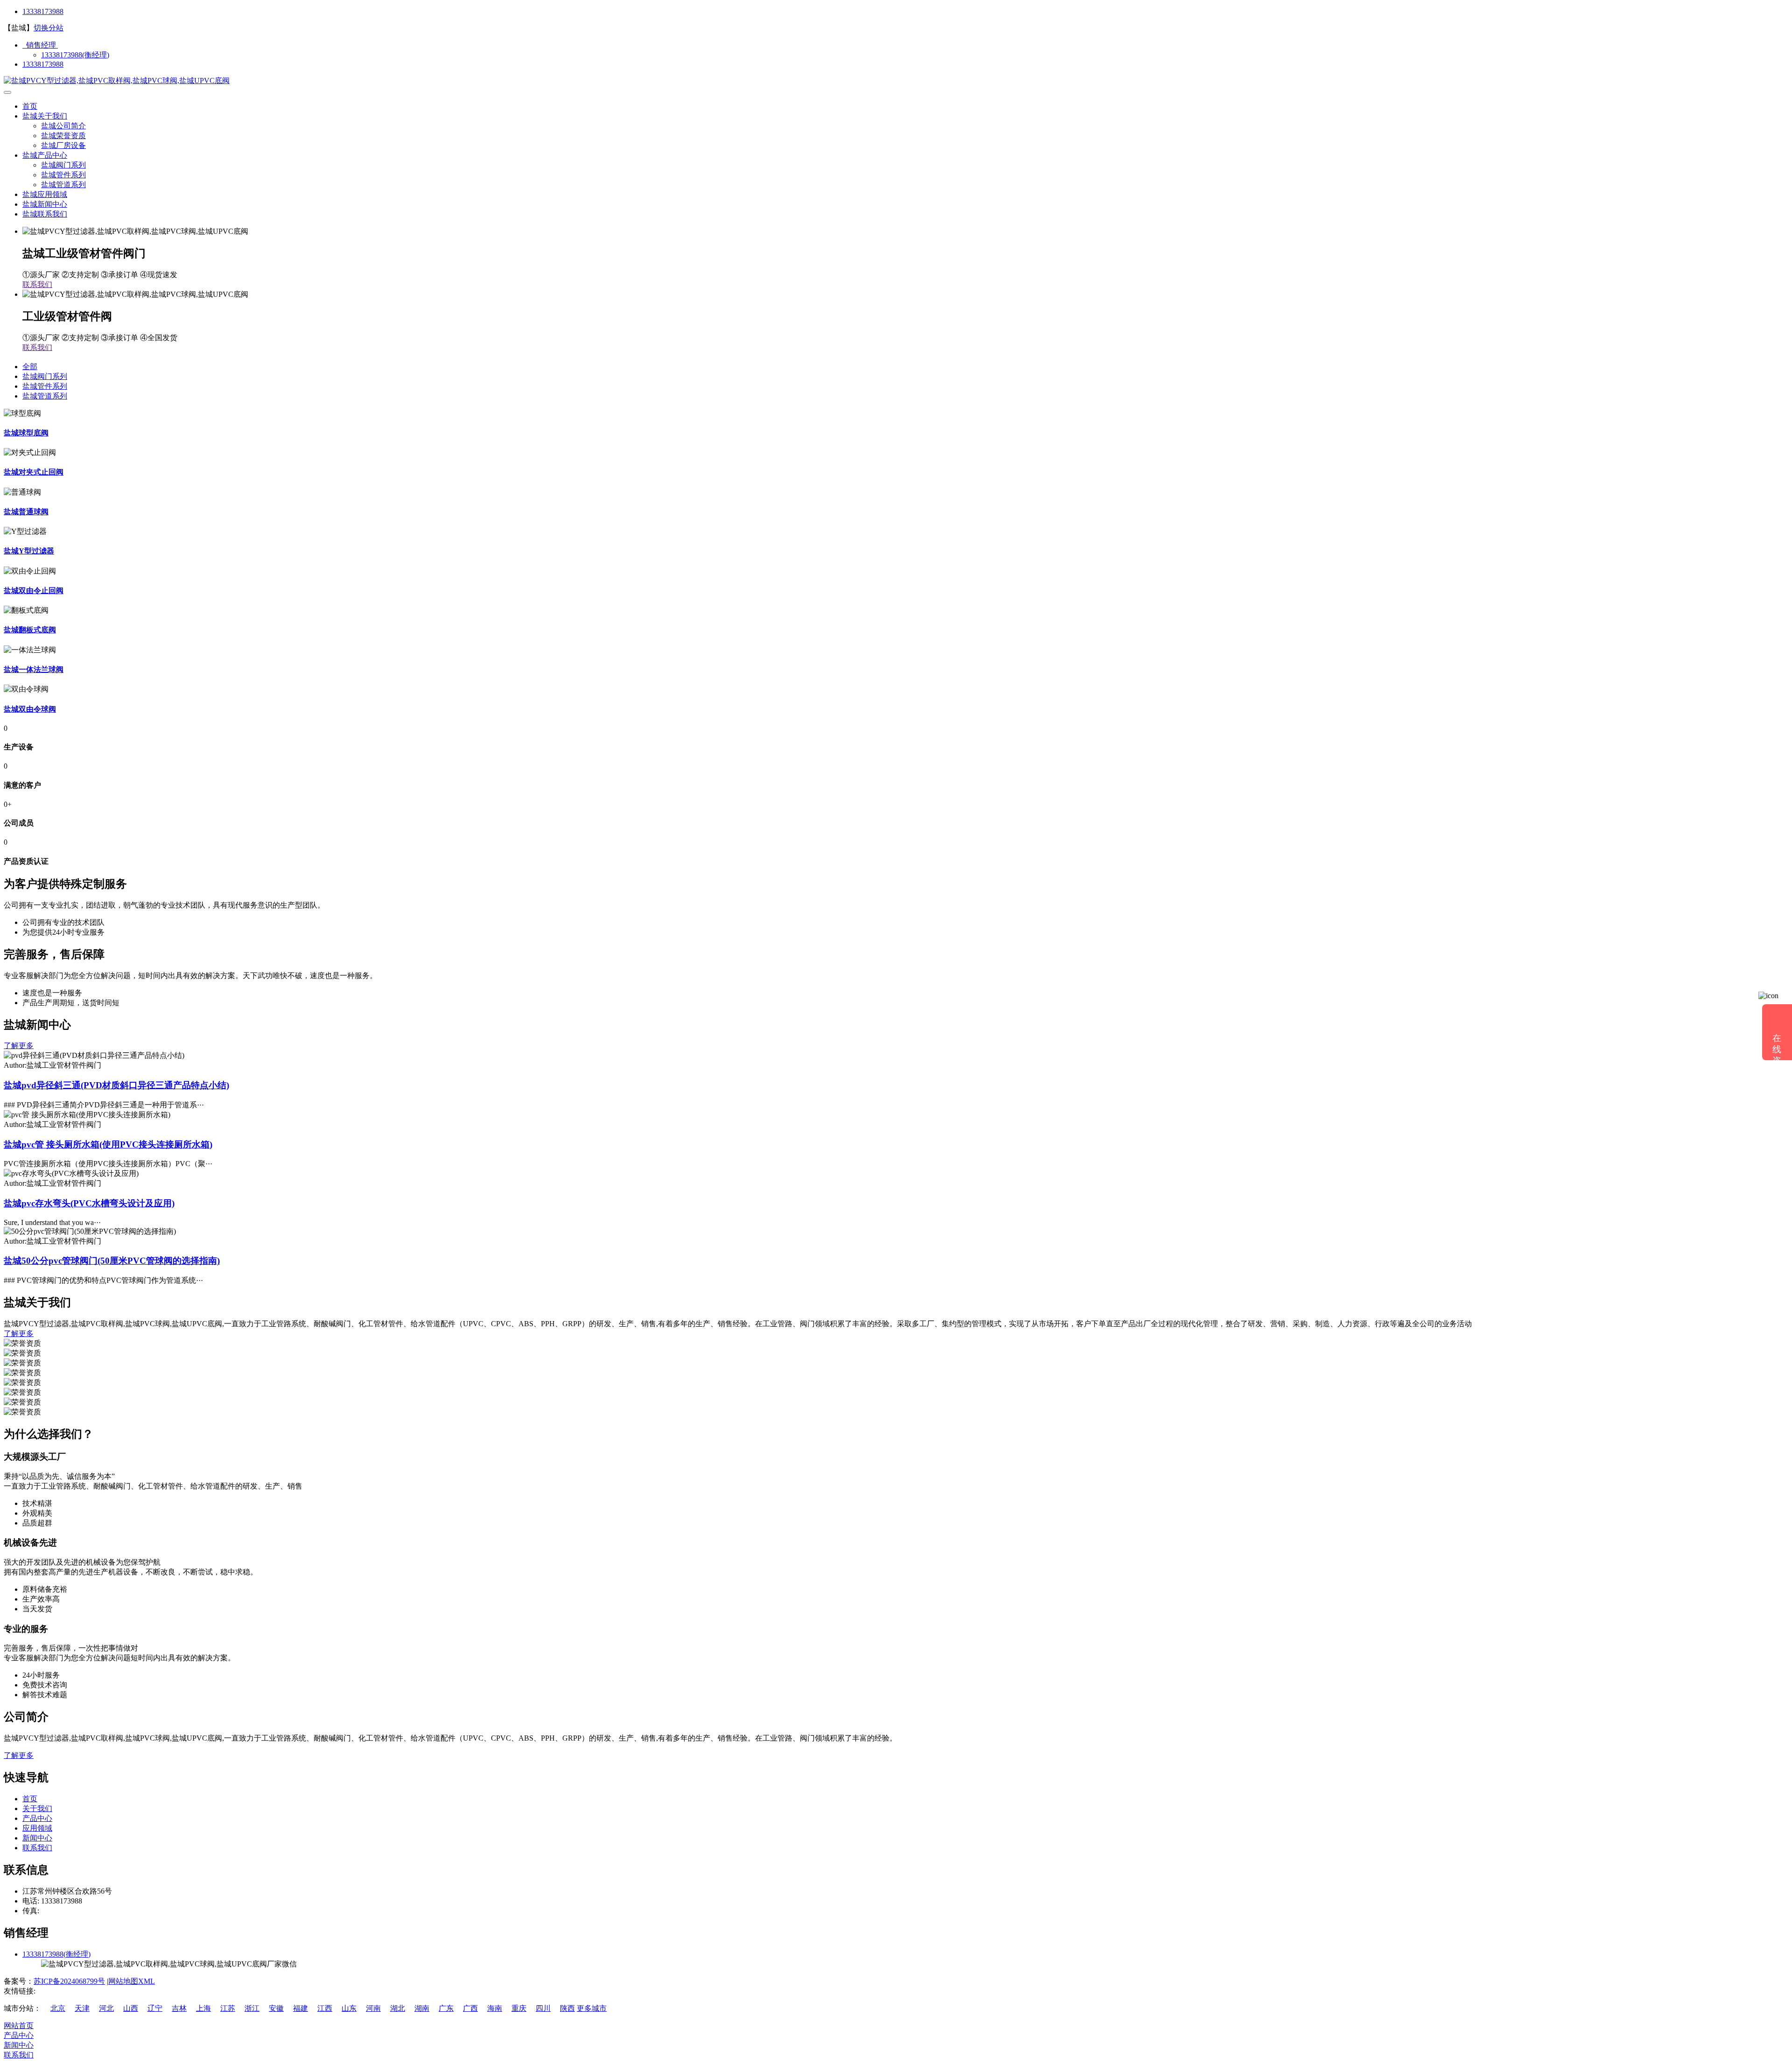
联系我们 (37, 284)
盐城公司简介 (63, 126)
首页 (30, 106)
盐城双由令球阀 (30, 709)
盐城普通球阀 (26, 512)
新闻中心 (37, 1838)
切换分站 (49, 28)
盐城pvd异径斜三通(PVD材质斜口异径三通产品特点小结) (116, 1085)
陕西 (567, 2008)
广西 (470, 2008)
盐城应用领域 (45, 194)
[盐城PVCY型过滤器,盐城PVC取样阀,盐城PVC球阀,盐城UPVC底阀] (117, 80)
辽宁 (155, 2008)
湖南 (422, 2008)
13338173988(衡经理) (75, 55)
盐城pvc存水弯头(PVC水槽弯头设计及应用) (89, 1203)
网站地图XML (132, 1981)
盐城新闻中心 (45, 204)
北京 (58, 2008)
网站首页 (19, 2026)
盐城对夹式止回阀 (34, 472)
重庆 (519, 2008)
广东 (446, 2008)
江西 (325, 2008)
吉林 (179, 2008)
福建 (301, 2008)
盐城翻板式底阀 (30, 630)
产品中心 (37, 1818)
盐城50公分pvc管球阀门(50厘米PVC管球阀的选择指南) (112, 1261)
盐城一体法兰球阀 (34, 669)
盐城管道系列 (63, 185)
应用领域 (37, 1828)
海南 (495, 2008)
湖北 (398, 2008)
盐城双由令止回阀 (34, 591)
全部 (30, 367)
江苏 (228, 2008)
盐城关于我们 (45, 116)
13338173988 (43, 11)
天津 (82, 2008)
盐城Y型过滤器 (29, 551)
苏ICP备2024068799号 (69, 1981)
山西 (131, 2008)
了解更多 (19, 1046)
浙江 (252, 2008)
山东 (349, 2008)
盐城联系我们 (45, 214)
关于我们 (37, 1809)
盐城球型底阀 (26, 433)
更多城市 (592, 2008)
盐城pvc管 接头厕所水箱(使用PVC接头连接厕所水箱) (108, 1144)
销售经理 (40, 45)
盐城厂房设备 (63, 145)
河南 (373, 2008)
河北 (106, 2008)
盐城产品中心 (45, 155)
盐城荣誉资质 (63, 136)
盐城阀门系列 (63, 165)
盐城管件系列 (63, 175)
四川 (543, 2008)
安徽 (276, 2008)
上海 (203, 2008)
